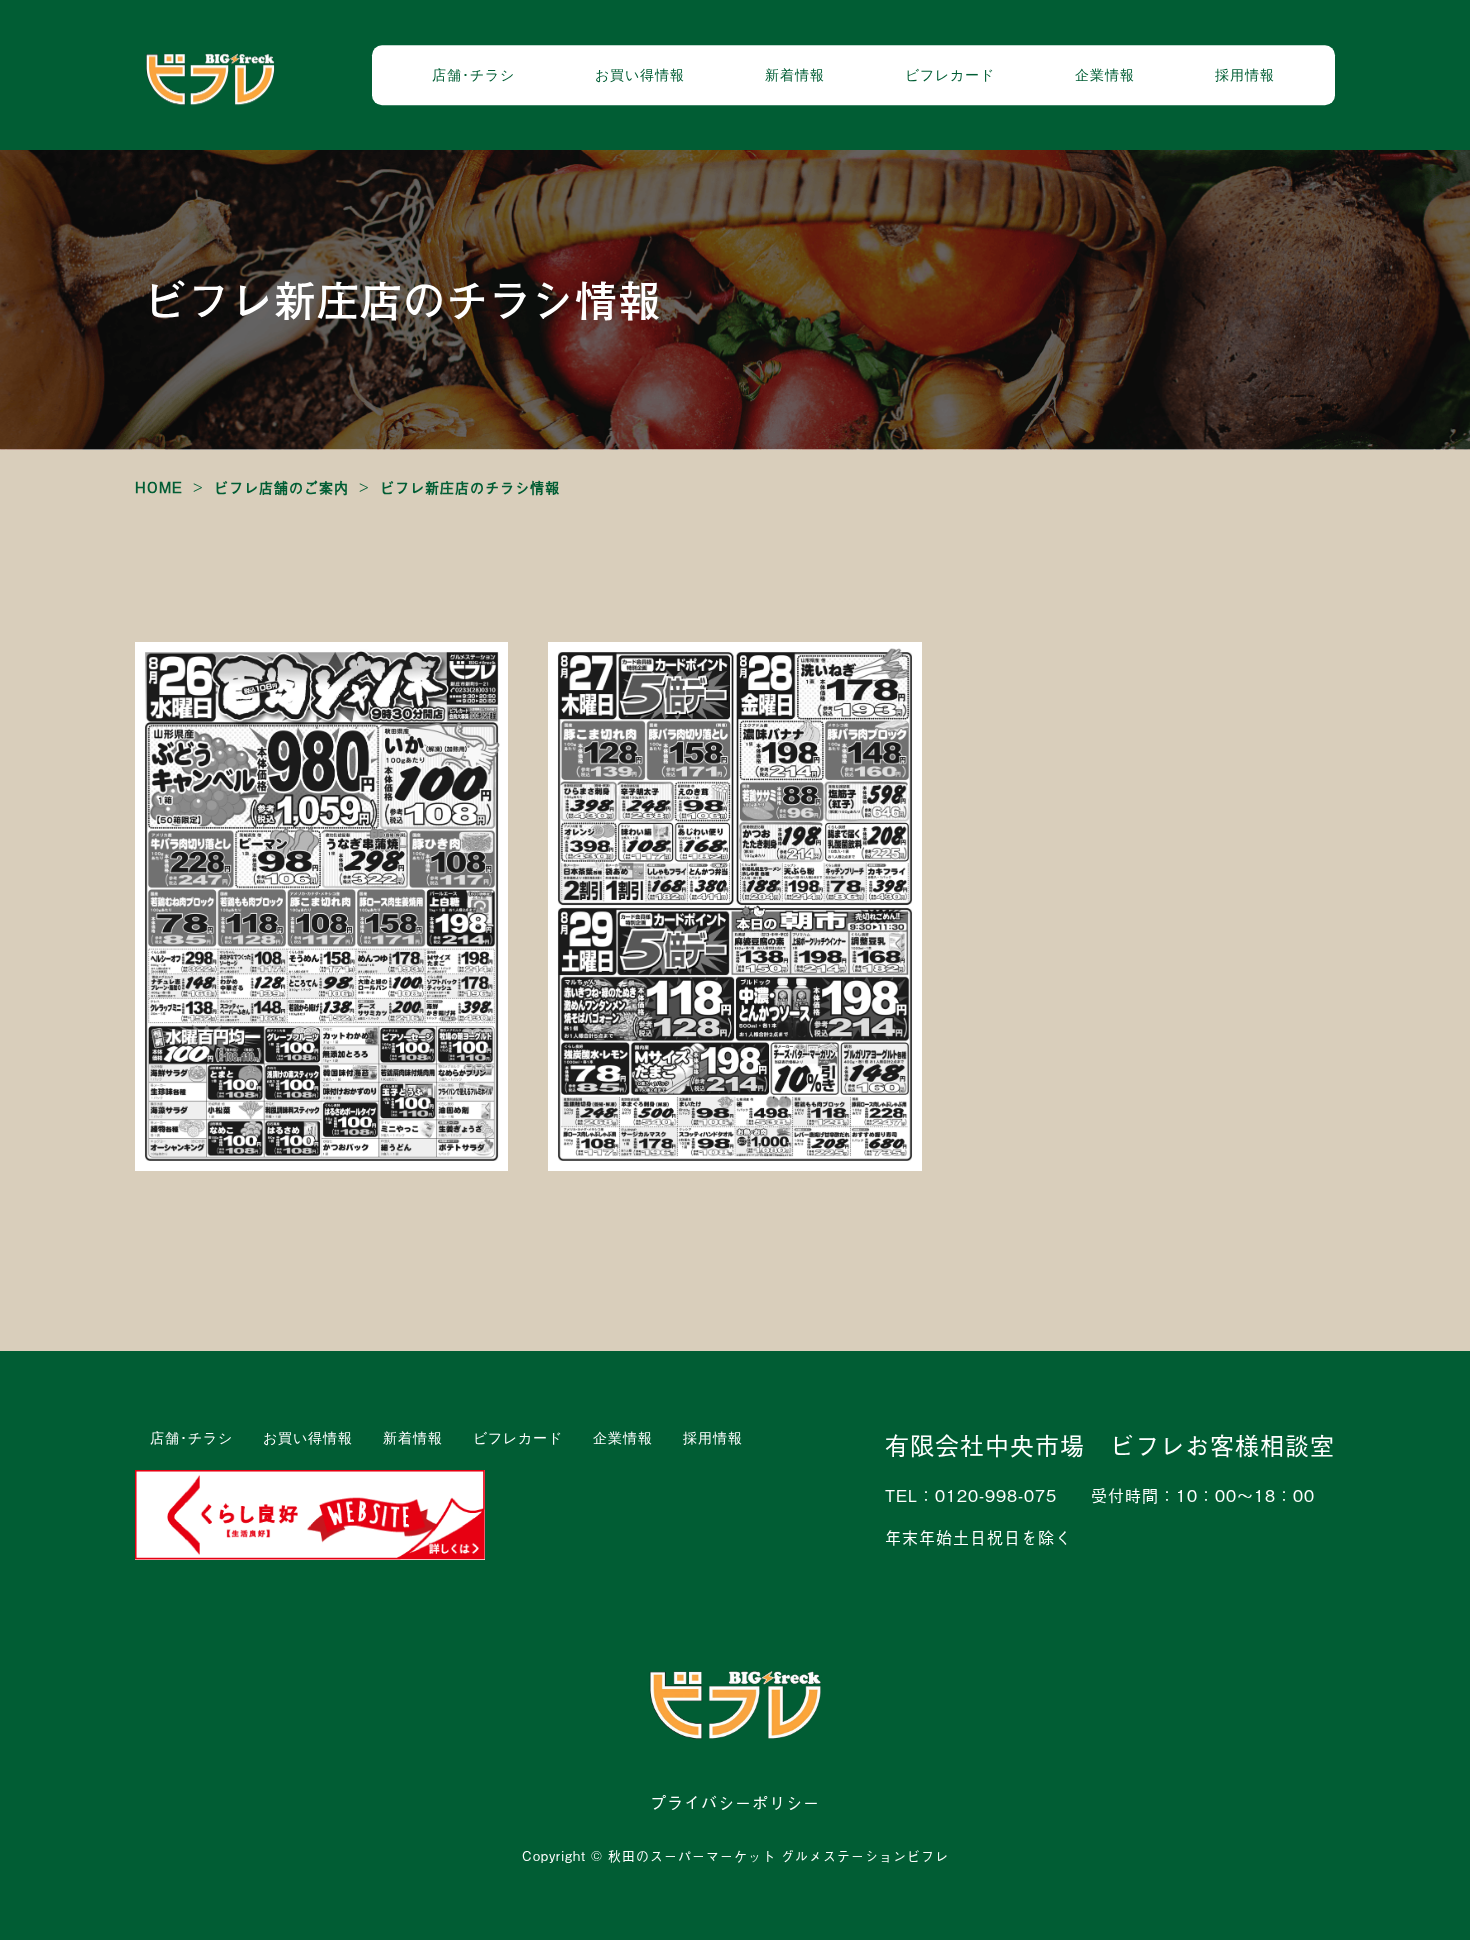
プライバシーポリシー (735, 1802)
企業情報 (1105, 74)
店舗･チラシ (473, 74)
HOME (159, 486)
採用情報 (1245, 74)
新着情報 (795, 74)
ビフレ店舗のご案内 (281, 486)
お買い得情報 (640, 74)
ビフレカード (950, 74)
